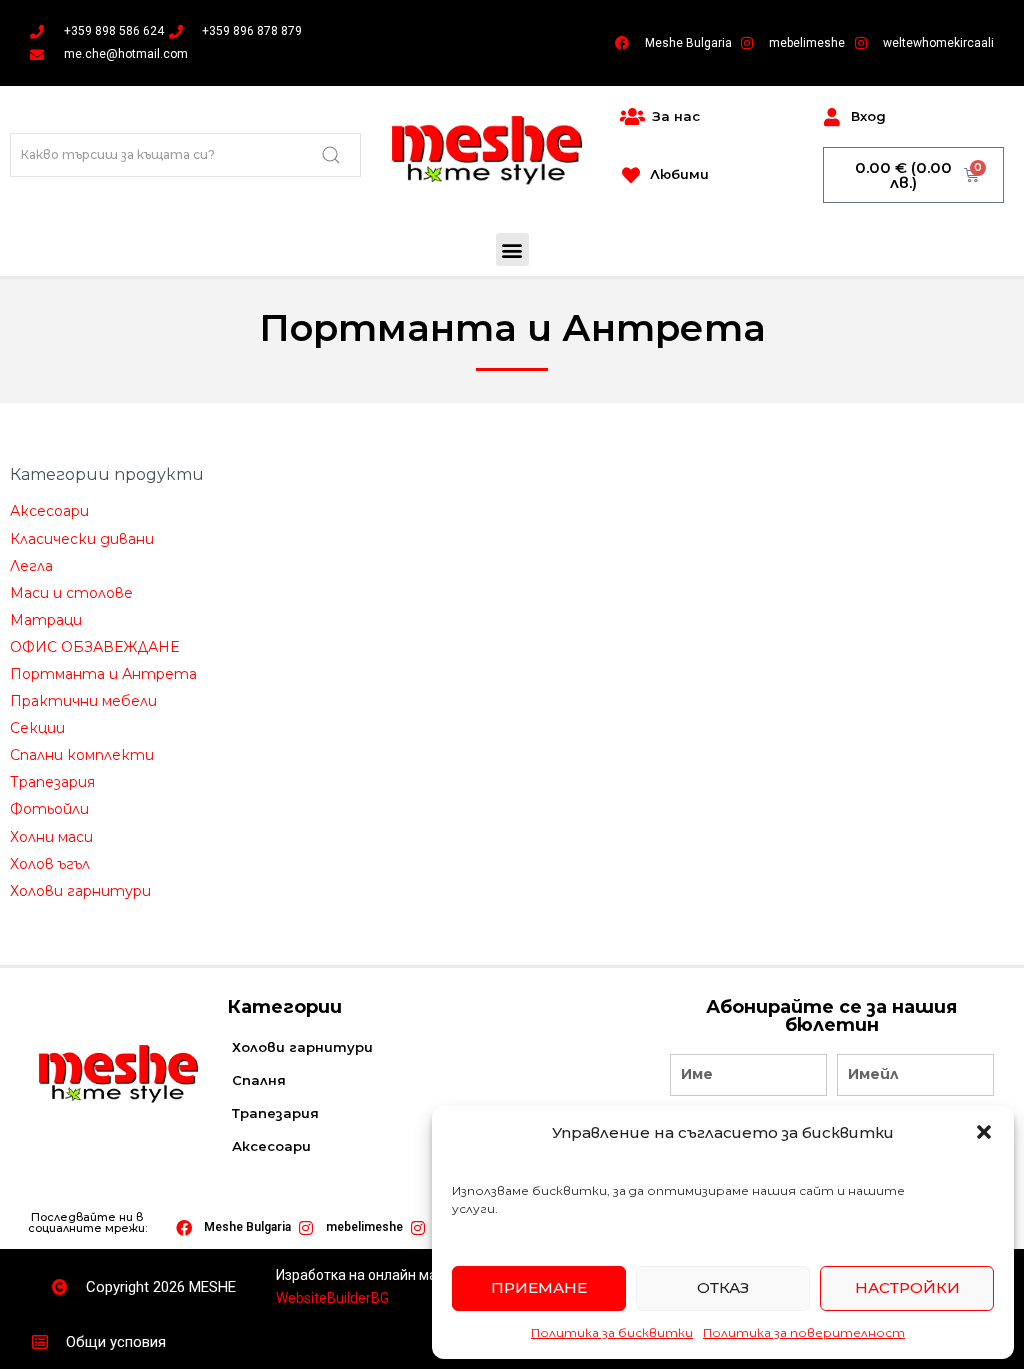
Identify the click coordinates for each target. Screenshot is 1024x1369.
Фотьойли (49, 809)
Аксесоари (49, 511)
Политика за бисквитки (612, 1332)
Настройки (907, 1287)
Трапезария (52, 782)
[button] (984, 1132)
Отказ (723, 1287)
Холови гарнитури (80, 891)
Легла (31, 566)
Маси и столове (71, 593)
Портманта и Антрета (103, 674)
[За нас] (632, 117)
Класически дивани (82, 539)
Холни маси (51, 837)
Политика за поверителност (804, 1332)
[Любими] (631, 175)
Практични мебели (83, 701)
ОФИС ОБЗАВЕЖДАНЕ (94, 647)
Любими (679, 174)
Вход (868, 116)
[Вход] (832, 117)
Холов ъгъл (50, 864)
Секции (37, 728)
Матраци (46, 620)
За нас (676, 116)
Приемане (539, 1287)
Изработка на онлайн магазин (375, 1275)
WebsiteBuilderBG (332, 1298)
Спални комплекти (82, 755)
